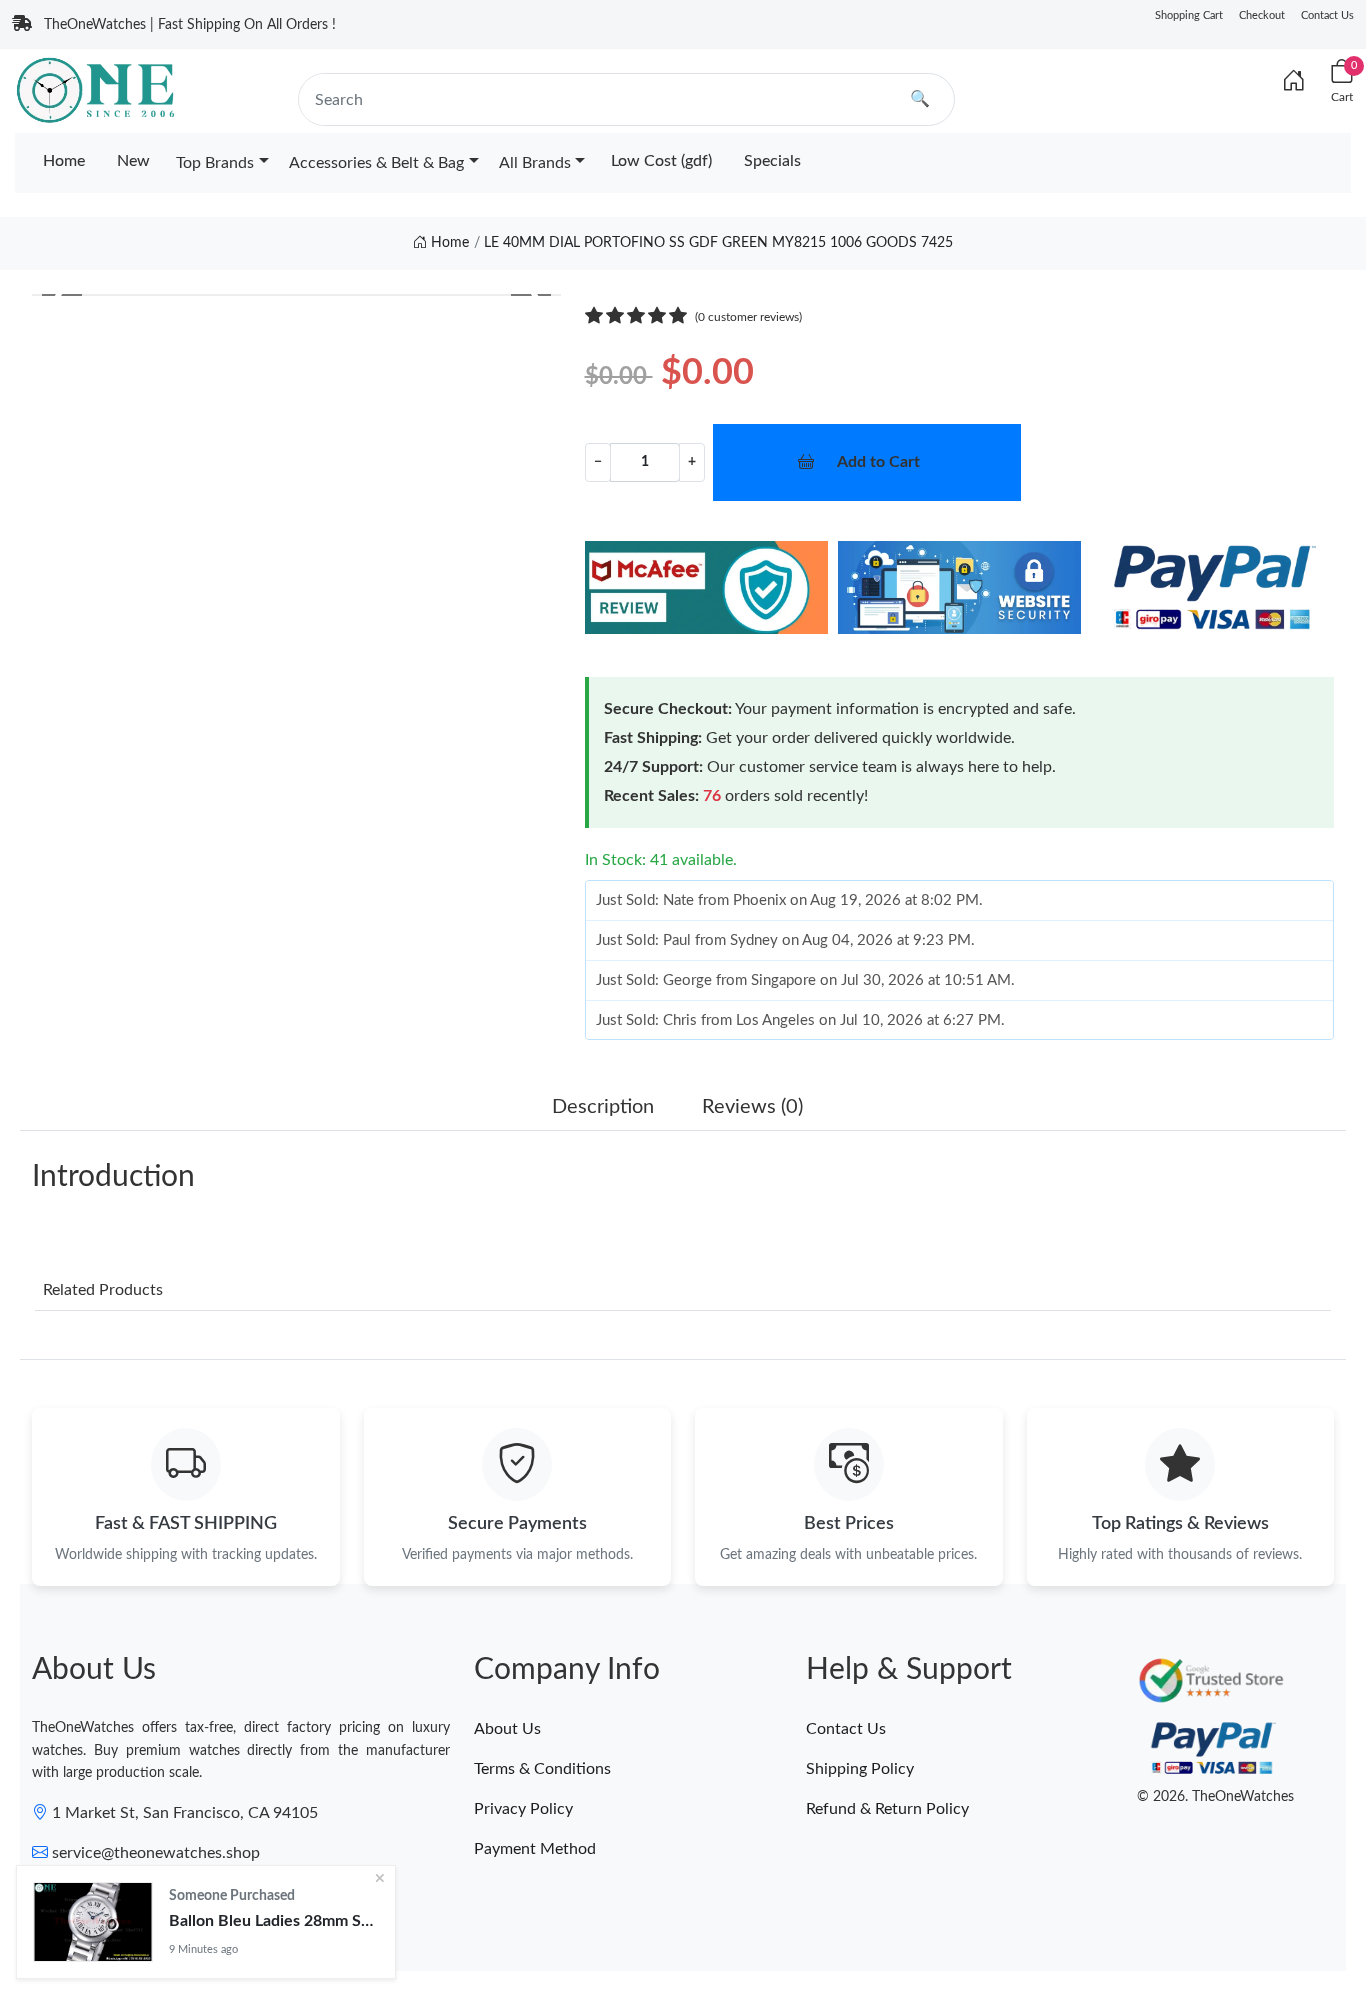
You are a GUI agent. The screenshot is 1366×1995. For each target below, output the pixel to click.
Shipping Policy (860, 1769)
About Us (507, 1729)
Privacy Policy (523, 1809)
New (133, 161)
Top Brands (215, 163)
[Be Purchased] (93, 1922)
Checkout (1262, 15)
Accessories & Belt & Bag (376, 163)
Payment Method (535, 1849)
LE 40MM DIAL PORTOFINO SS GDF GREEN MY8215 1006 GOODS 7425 (718, 243)
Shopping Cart (1189, 15)
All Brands (535, 163)
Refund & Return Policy (887, 1809)
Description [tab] (603, 1107)
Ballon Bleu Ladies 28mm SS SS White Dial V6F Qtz (274, 1921)
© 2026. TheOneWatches (1215, 1797)
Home (64, 161)
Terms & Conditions (542, 1769)
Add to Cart (878, 462)
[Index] (1294, 82)
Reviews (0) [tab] (752, 1107)
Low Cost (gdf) (661, 161)
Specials (772, 161)
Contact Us (1327, 15)
